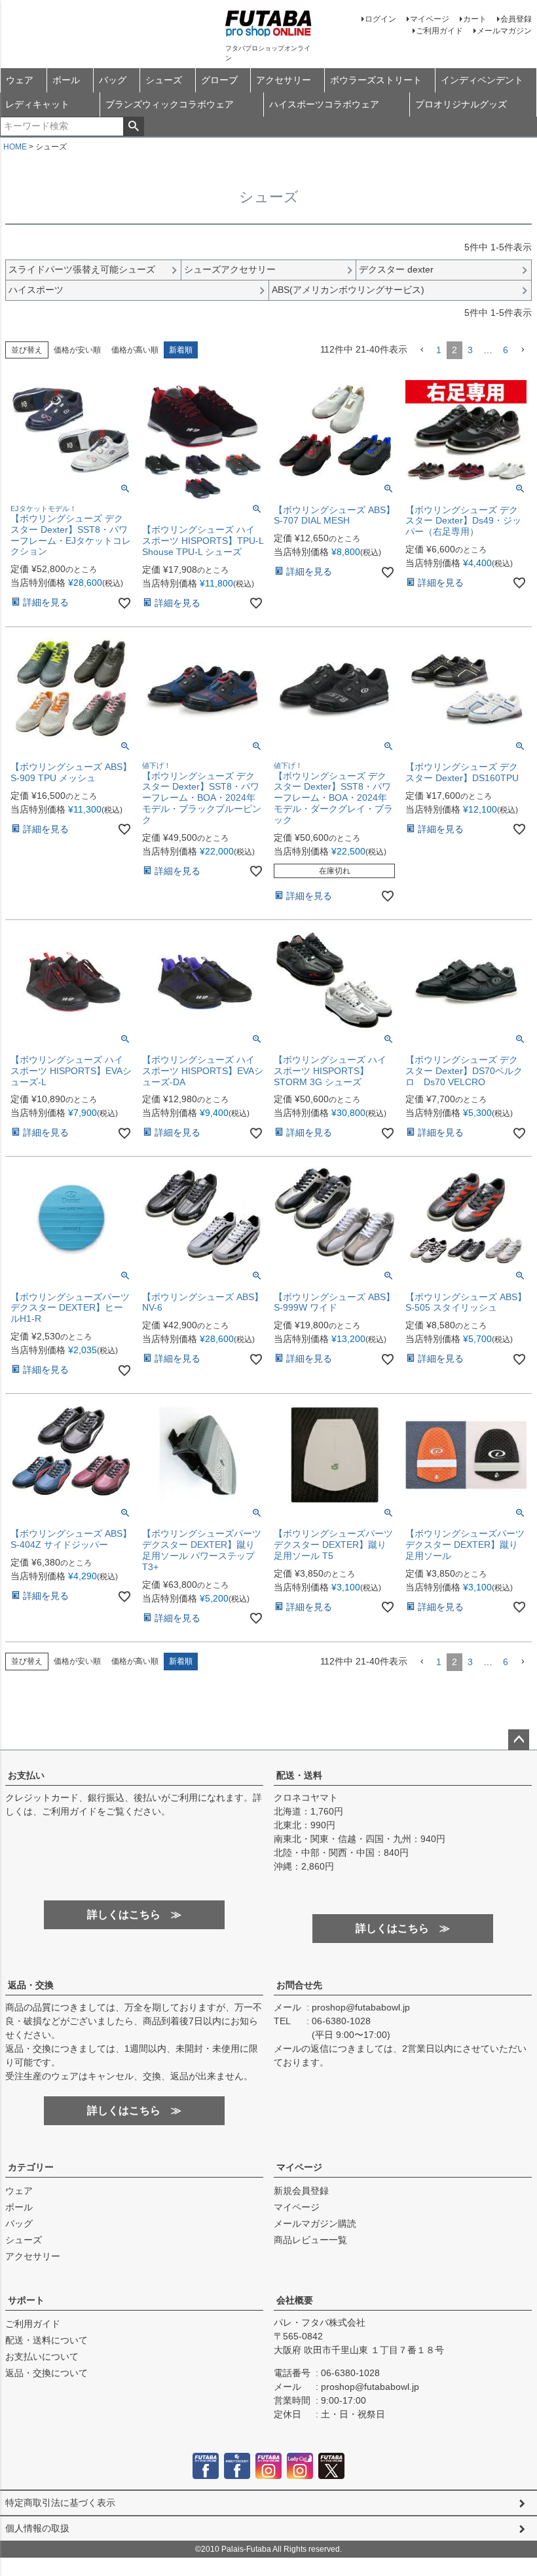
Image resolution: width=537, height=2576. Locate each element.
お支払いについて (42, 2356)
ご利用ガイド (439, 31)
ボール (66, 80)
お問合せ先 (299, 1985)
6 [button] (506, 350)
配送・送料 (299, 1775)
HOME (15, 147)
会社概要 (295, 2300)
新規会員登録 (301, 2191)
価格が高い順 (135, 350)
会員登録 (516, 19)
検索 (133, 126)
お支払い (26, 1775)
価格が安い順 (77, 350)
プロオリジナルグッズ (461, 104)
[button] (422, 350)
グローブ (219, 80)
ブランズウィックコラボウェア (170, 104)
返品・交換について (46, 2373)
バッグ (113, 80)
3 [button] (470, 350)
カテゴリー (31, 2167)
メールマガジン (504, 31)
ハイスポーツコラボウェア (324, 104)
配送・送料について (46, 2340)
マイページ (430, 19)
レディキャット (37, 104)
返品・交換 (31, 1985)
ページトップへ (519, 1740)
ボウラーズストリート (376, 80)
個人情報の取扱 (37, 2528)
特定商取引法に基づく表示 (60, 2503)
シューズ (164, 80)
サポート (26, 2300)
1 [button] (439, 350)
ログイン (380, 19)
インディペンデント (482, 80)
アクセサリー (284, 80)
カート (475, 19)
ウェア (20, 80)
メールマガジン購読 (315, 2223)
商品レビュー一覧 (310, 2240)
